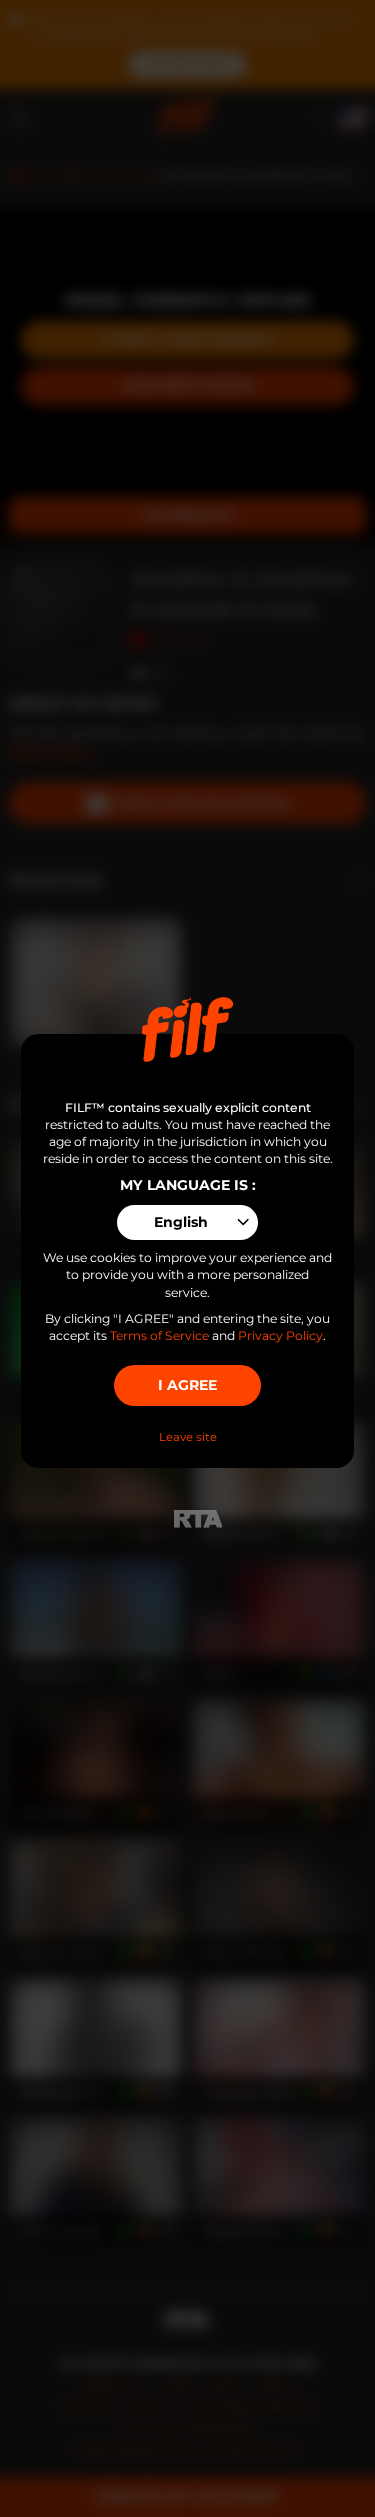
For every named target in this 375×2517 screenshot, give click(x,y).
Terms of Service (159, 1335)
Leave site (188, 1437)
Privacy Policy (280, 1335)
